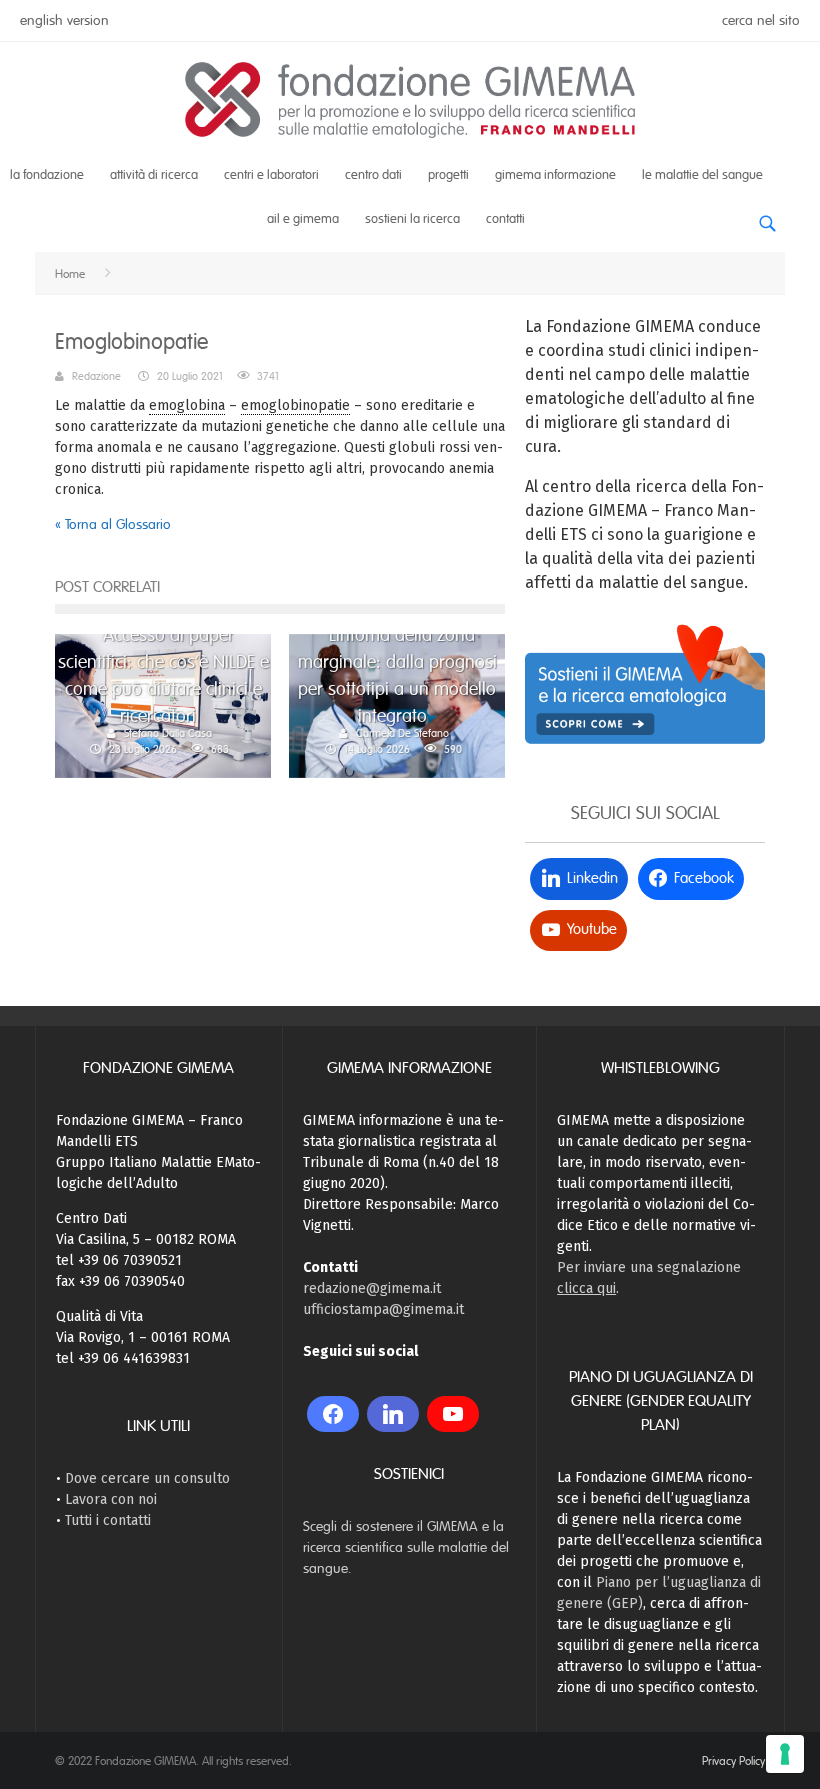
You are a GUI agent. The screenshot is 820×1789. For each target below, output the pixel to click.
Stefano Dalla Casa (168, 733)
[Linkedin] (393, 1414)
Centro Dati (373, 175)
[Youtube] (453, 1414)
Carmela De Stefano (402, 733)
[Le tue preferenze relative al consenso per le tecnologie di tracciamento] (785, 1754)
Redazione (96, 376)
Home (70, 274)
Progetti (448, 175)
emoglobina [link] (187, 405)
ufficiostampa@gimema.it (383, 1309)
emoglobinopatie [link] (295, 405)
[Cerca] (767, 217)
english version (64, 20)
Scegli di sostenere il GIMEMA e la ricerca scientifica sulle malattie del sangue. (406, 1547)
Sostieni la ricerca (412, 219)
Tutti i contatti (108, 1520)
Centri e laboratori (271, 175)
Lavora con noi (111, 1499)
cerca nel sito (761, 20)
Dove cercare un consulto (147, 1478)
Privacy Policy (733, 1761)
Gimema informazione (555, 175)
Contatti (505, 219)
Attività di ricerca (154, 175)
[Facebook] (333, 1414)
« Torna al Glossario (113, 524)
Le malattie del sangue (702, 175)
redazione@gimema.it (372, 1288)
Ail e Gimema (303, 219)
